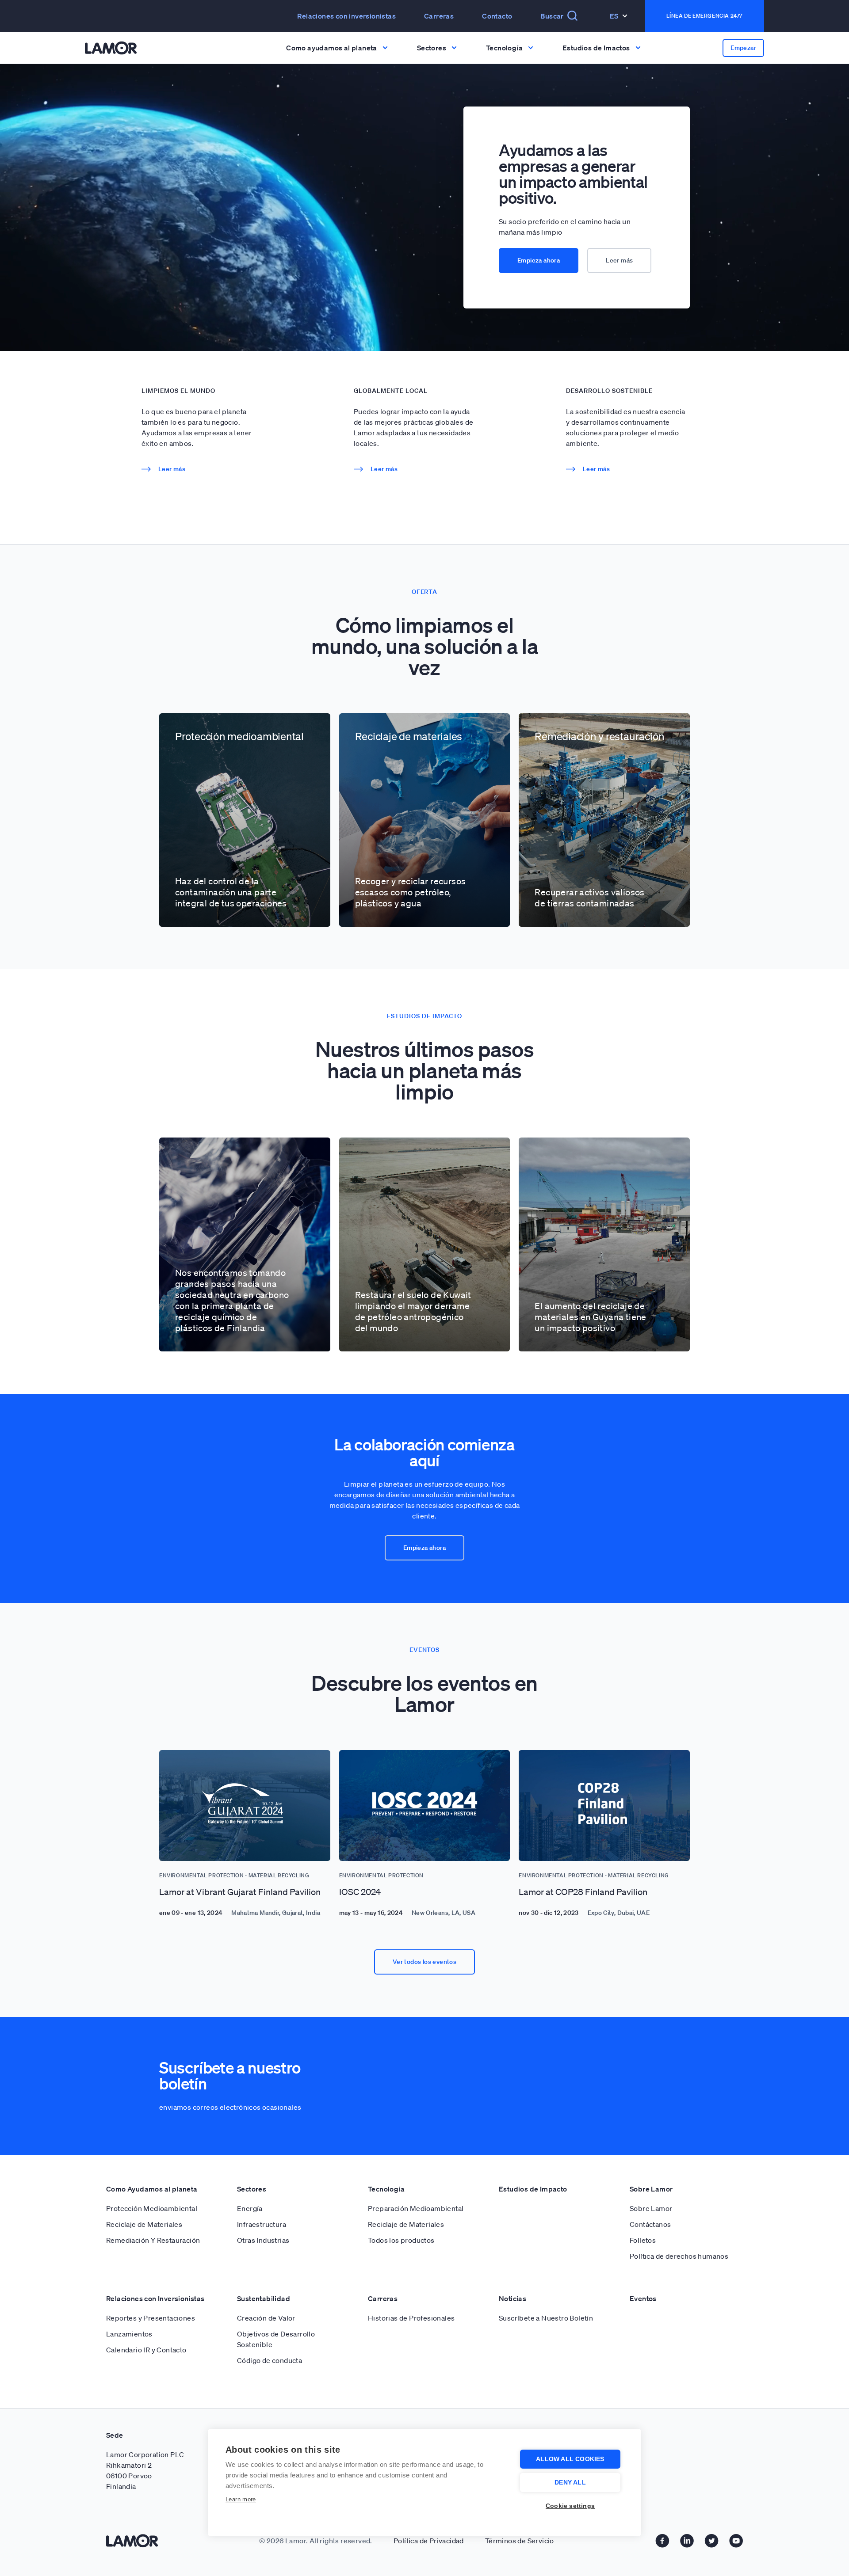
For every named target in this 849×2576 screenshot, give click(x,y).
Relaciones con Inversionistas (155, 2298)
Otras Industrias (263, 2240)
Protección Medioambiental (152, 2208)
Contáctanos (650, 2224)
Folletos (643, 2240)
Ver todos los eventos (424, 1962)
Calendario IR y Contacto (146, 2350)
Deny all (570, 2483)
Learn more (241, 2499)
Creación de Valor (266, 2318)
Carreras (439, 16)
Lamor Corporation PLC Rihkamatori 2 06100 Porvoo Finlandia (145, 2470)
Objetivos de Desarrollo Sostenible (276, 2339)
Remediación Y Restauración (153, 2240)
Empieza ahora (539, 260)
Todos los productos (401, 2240)
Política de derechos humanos (679, 2256)
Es (614, 16)
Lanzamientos (129, 2334)
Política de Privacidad (429, 2541)
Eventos (643, 2298)
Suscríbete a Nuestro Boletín (546, 2318)
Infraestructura (262, 2224)
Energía (250, 2208)
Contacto (497, 16)
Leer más (619, 260)
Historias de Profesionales (411, 2318)
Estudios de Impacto (533, 2189)
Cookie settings (570, 2506)
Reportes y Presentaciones (151, 2318)
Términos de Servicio (520, 2541)
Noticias (512, 2298)
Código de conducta (270, 2360)
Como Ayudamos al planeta (152, 2189)
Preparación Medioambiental (416, 2208)
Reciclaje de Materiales (144, 2224)
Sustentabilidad (264, 2298)
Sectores (252, 2189)
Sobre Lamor (651, 2189)
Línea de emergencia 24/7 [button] (705, 16)
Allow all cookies (570, 2459)
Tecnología (386, 2189)
